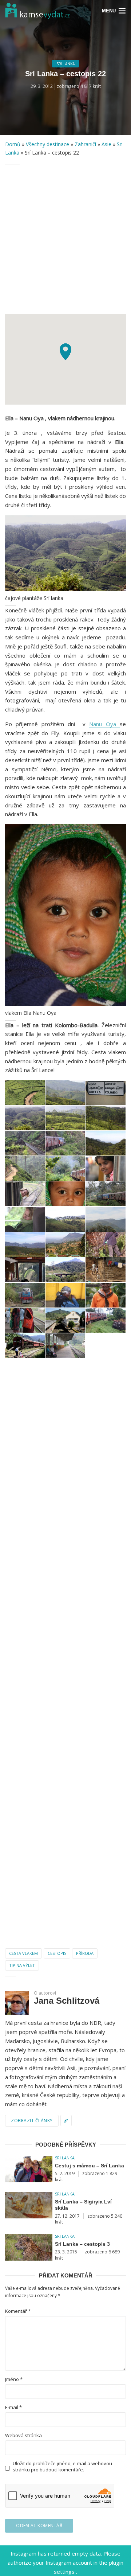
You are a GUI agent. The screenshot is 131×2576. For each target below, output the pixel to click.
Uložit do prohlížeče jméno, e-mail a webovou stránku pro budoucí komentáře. (62, 2467)
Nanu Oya (104, 724)
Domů (13, 144)
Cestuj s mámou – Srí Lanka (90, 2166)
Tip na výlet (22, 1965)
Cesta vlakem (23, 1953)
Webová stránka (23, 2435)
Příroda (85, 1953)
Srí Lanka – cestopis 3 (82, 2244)
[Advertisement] (65, 239)
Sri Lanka (65, 64)
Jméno (14, 2379)
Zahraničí (85, 144)
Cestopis (57, 1953)
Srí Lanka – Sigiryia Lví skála (83, 2205)
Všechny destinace (47, 144)
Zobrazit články (32, 2121)
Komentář (18, 2311)
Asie (106, 144)
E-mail (13, 2407)
